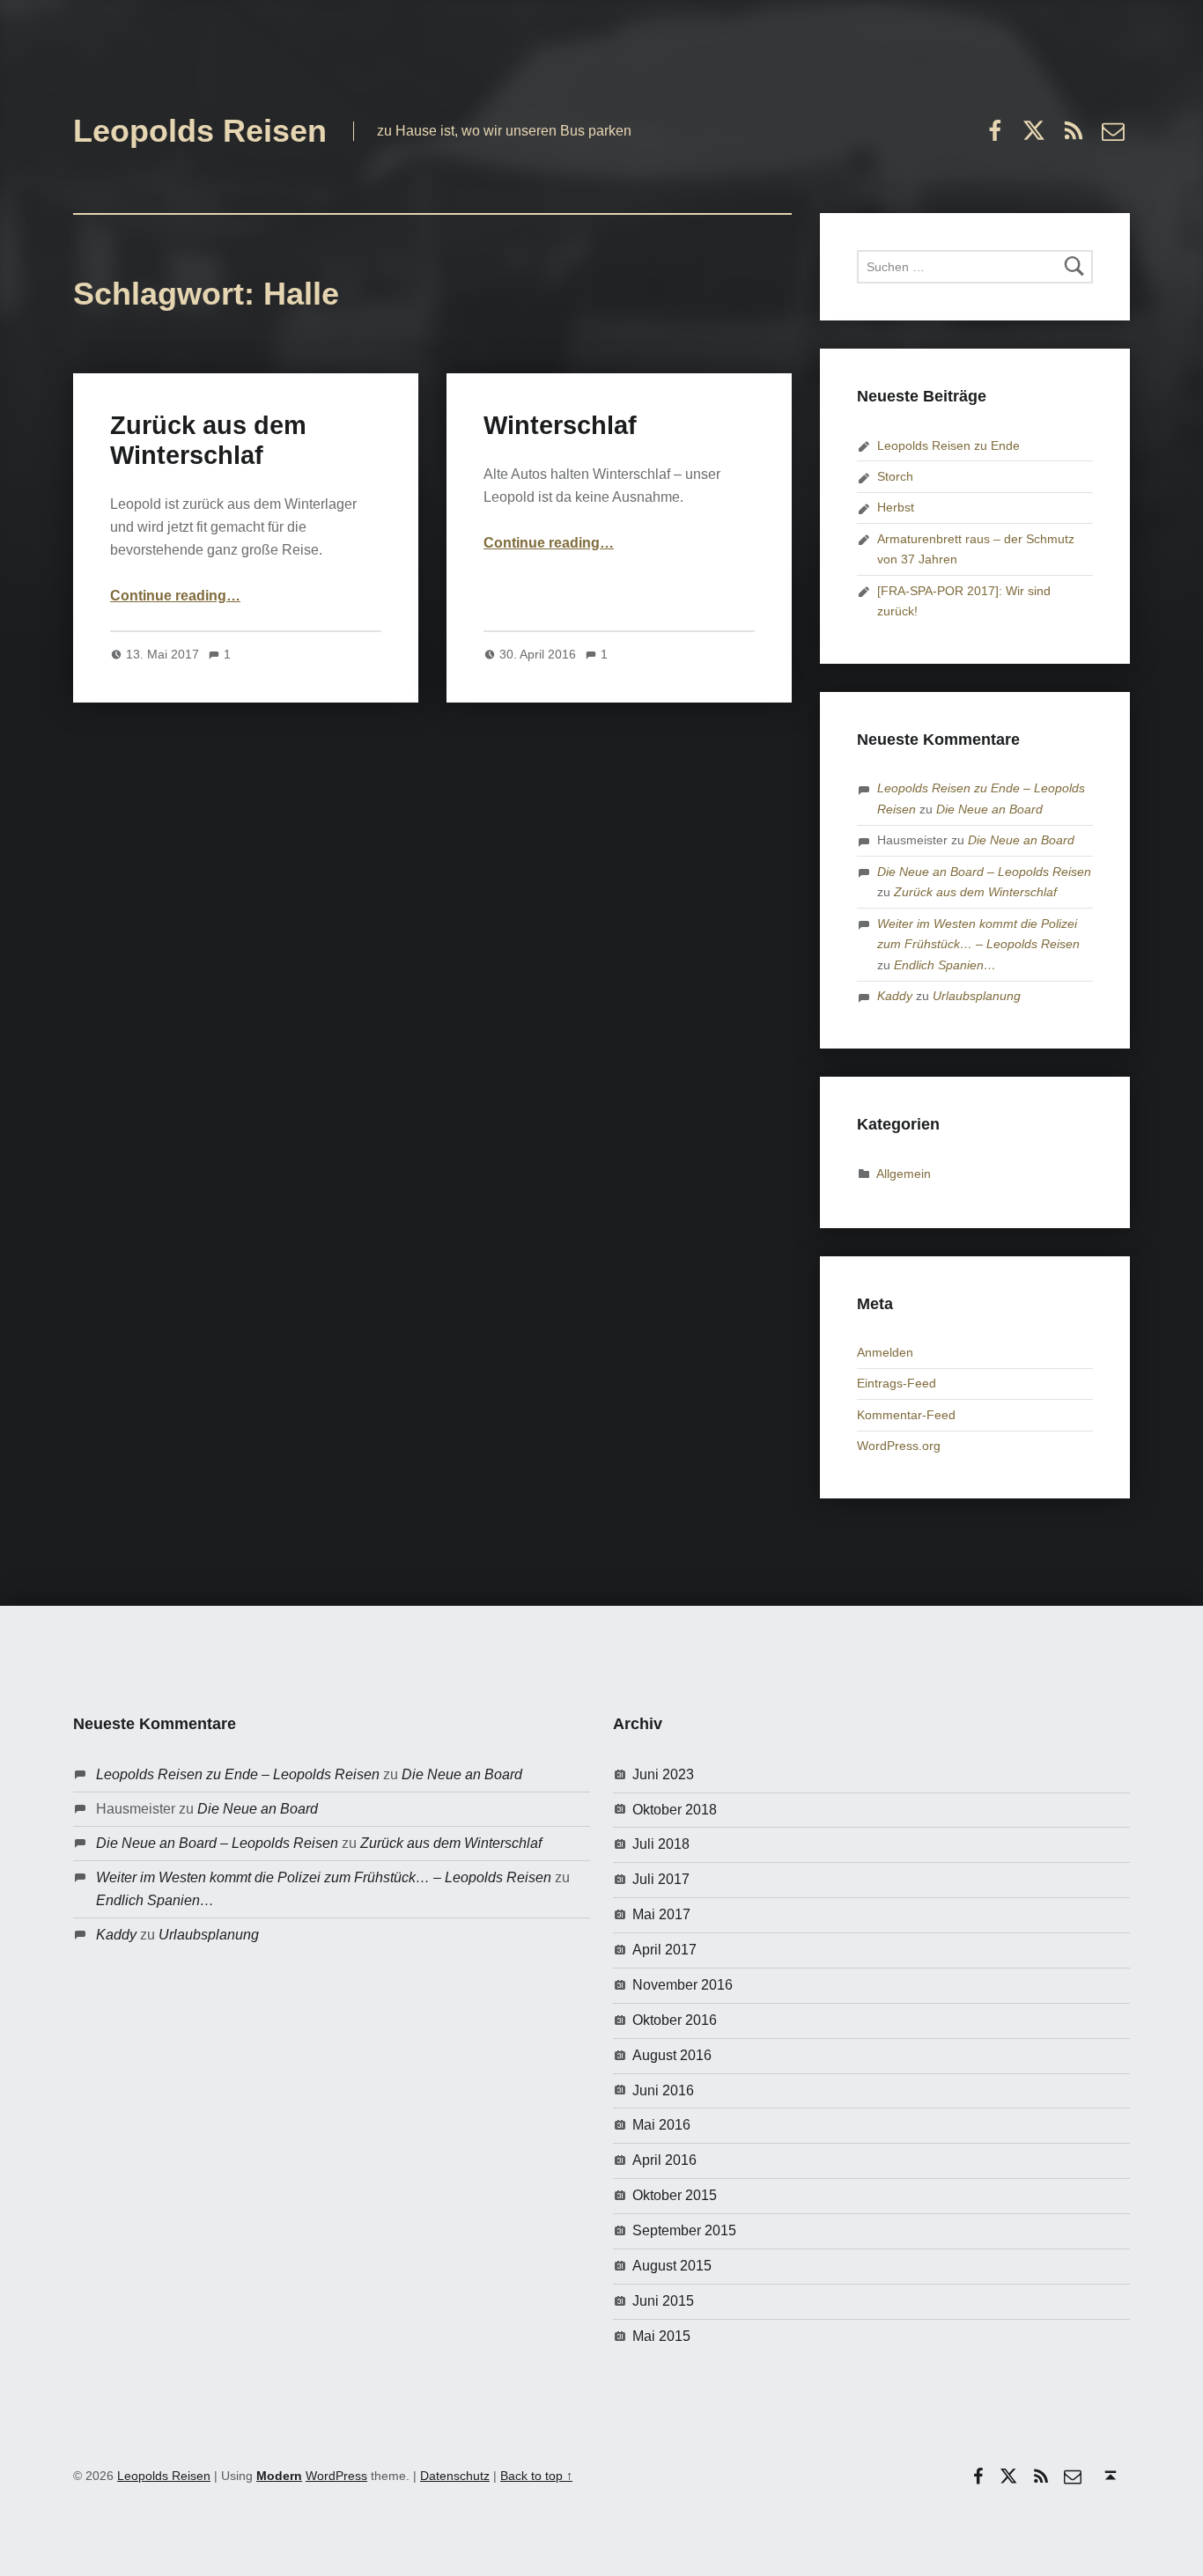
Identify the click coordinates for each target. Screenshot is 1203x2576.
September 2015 (684, 2230)
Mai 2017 (661, 1914)
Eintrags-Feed (897, 1383)
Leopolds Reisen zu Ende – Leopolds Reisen (238, 1774)
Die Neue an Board (989, 809)
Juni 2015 (663, 2301)
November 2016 (683, 1985)
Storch (895, 476)
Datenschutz (455, 2476)
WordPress (336, 2476)
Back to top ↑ (536, 2476)
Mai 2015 (661, 2336)
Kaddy (895, 996)
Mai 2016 (661, 2125)
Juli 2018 (661, 1844)
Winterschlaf (560, 425)
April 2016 (664, 2160)
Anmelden (885, 1352)
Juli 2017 (661, 1879)
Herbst (896, 507)
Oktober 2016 (675, 2020)
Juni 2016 (663, 2090)
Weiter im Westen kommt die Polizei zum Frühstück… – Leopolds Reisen (324, 1877)
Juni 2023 (663, 1774)
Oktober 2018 (675, 1810)
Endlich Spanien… (945, 965)
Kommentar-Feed (906, 1415)
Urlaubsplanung (977, 996)
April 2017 (664, 1950)
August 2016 (672, 2055)
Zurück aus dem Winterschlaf (975, 892)
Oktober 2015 (675, 2195)
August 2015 (672, 2266)
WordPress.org (899, 1446)
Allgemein (904, 1174)
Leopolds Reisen (200, 131)
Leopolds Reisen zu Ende (948, 445)
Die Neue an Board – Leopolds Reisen (984, 872)
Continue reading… (175, 596)
